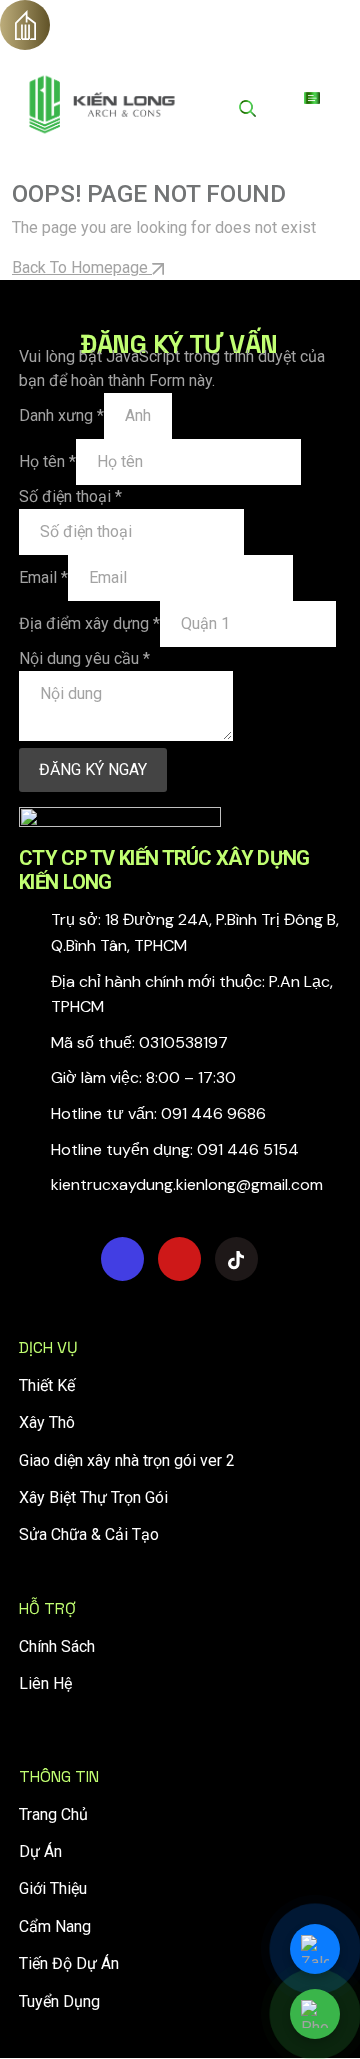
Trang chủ (53, 1814)
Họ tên (47, 461)
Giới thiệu (53, 1888)
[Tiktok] (236, 1259)
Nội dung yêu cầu (84, 658)
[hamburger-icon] (312, 98)
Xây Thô (47, 1422)
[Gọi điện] (315, 2014)
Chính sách (57, 1646)
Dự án (40, 1851)
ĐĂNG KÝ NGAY (93, 769)
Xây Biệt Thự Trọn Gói (93, 1497)
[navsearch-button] (248, 108)
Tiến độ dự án (69, 1963)
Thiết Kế (47, 1385)
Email (43, 577)
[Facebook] (122, 1259)
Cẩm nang (55, 1926)
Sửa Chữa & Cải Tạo (89, 1534)
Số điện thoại (70, 496)
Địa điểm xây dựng (89, 623)
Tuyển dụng (59, 2001)
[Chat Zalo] (315, 1949)
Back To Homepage (82, 267)
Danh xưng (61, 415)
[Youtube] (179, 1259)
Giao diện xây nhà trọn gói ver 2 (127, 1460)
